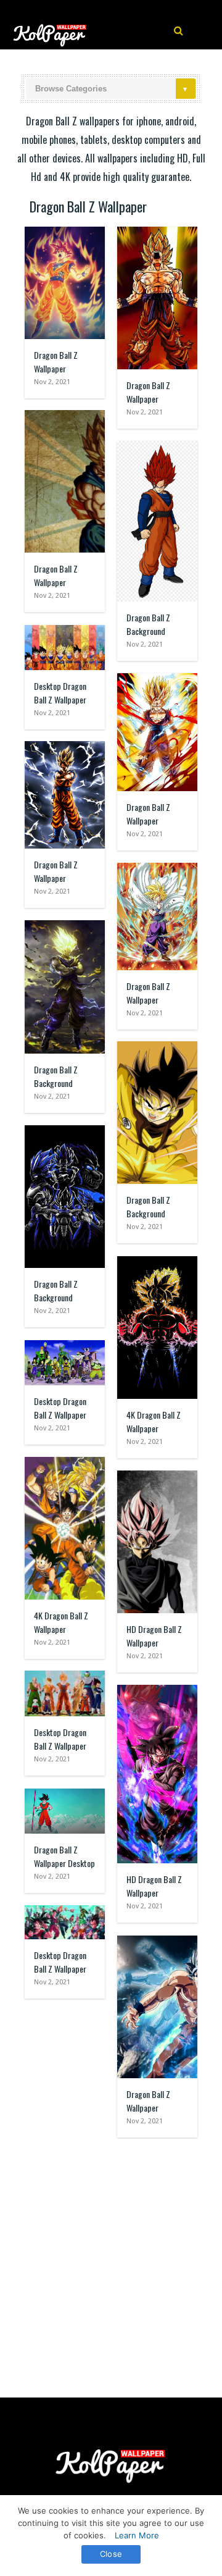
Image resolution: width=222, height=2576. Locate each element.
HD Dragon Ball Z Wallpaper (154, 1636)
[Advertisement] (111, 2262)
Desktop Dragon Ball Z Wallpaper (60, 693)
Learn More (137, 2535)
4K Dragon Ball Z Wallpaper (154, 1421)
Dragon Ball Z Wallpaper (56, 362)
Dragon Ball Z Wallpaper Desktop (64, 1856)
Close (111, 2554)
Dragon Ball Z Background (148, 624)
